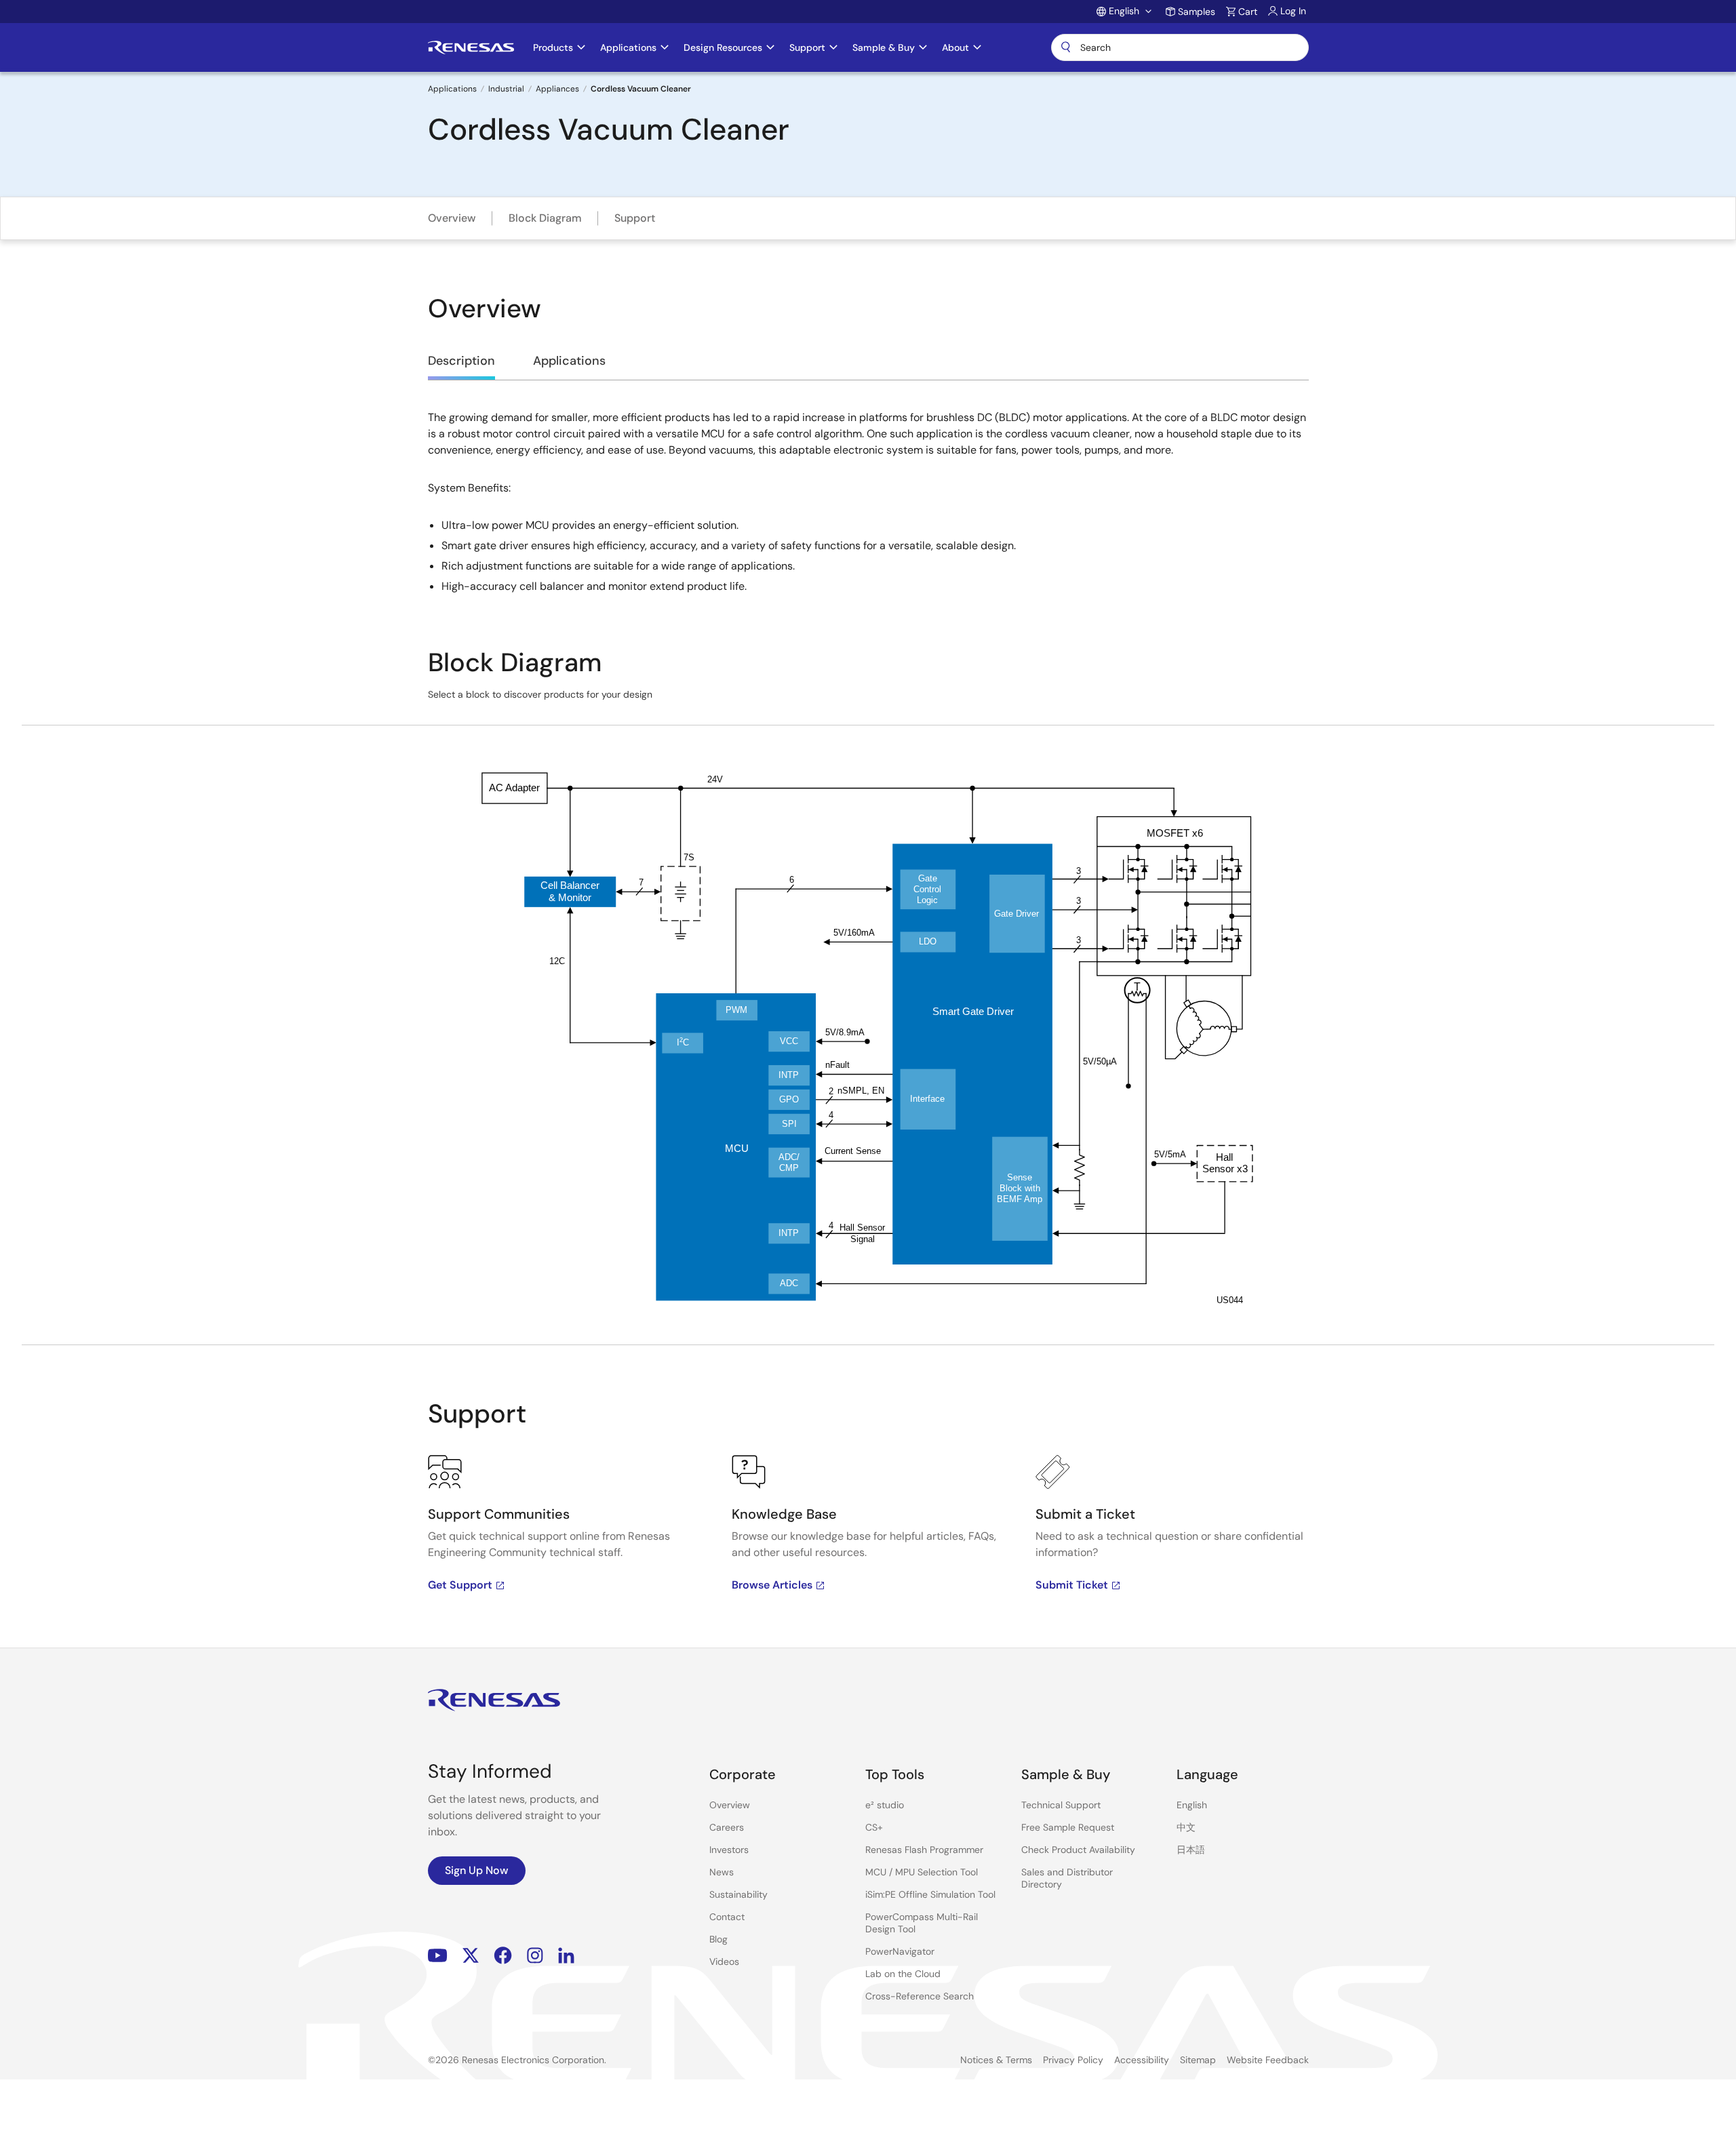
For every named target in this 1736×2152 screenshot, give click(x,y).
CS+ (874, 1827)
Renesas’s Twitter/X (471, 1955)
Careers (727, 1827)
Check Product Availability (1078, 1850)
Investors (729, 1850)
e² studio (885, 1805)
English (1192, 1805)
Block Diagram (545, 218)
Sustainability (738, 1894)
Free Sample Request (1068, 1827)
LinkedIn (566, 1955)
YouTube (438, 1955)
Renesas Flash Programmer (924, 1850)
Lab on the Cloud (903, 1974)
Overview (452, 218)
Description (461, 361)
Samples (1197, 12)
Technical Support (1061, 1805)
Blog (718, 1939)
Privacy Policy (1073, 2060)
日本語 (1191, 1850)
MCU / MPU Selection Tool (922, 1872)
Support (635, 218)
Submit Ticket (1072, 1585)
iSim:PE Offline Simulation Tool (930, 1894)
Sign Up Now (477, 1870)
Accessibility (1142, 2060)
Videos (724, 1961)
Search (1180, 47)
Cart (1248, 12)
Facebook (503, 1955)
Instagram (535, 1955)
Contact (727, 1917)
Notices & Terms (996, 2060)
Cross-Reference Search (920, 1996)
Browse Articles (772, 1585)
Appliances (557, 89)
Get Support (460, 1585)
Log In (1293, 11)
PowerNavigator (900, 1951)
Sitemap (1198, 2060)
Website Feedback (1268, 2060)
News (722, 1872)
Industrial (506, 89)
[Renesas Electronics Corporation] (471, 47)
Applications (452, 89)
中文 (1186, 1827)
